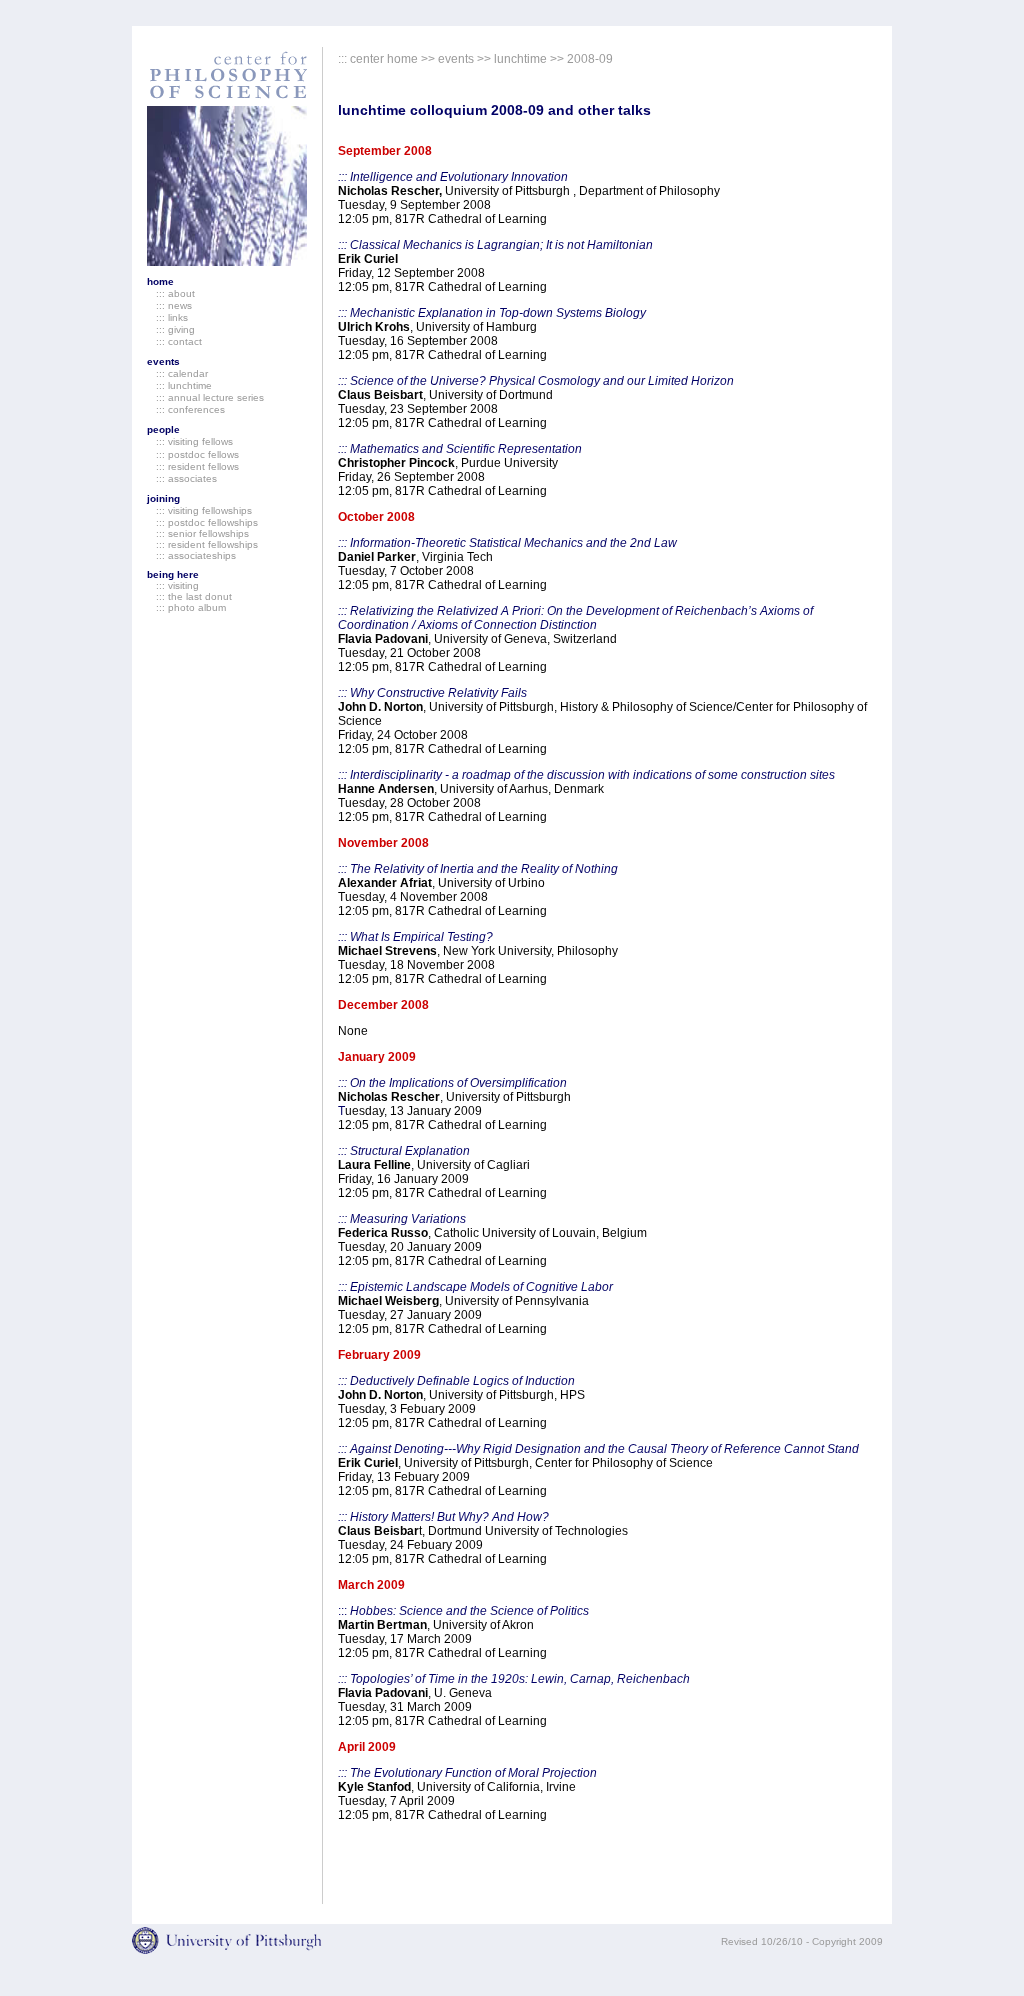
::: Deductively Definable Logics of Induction (456, 1381)
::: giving (171, 329)
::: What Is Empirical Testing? (415, 937)
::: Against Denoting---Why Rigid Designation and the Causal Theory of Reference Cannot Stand (598, 1449)
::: (463, 1611)
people (163, 429)
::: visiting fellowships (199, 510)
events (163, 361)
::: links (167, 317)
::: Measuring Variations (402, 1219)
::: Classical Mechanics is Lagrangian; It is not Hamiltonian (495, 245)
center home (384, 59)
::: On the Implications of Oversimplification (452, 1083)
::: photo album (186, 607)
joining (163, 498)
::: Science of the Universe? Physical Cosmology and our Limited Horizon (536, 381)
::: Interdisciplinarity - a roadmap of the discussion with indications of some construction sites (586, 775)
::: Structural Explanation (404, 1151)
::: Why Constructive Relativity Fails (432, 693)
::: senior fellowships (198, 533)
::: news (169, 305)
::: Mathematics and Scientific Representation (460, 449)
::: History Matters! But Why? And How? (443, 1517)
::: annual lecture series (205, 397)
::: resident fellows (193, 466)
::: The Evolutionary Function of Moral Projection (467, 1773)
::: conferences (186, 409)
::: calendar (177, 373)
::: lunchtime (179, 385)
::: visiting (173, 585)
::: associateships (191, 555)
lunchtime (520, 59)
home (160, 281)
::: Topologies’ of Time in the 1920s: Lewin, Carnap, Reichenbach (514, 1679)
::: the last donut (189, 596)
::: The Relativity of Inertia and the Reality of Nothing (478, 869)
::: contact (174, 341)
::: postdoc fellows (197, 454)
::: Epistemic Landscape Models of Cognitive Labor (475, 1287)
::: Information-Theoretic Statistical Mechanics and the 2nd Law (507, 543)
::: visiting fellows (190, 441)
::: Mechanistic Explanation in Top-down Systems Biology (492, 313)
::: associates (182, 478)
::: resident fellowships (202, 544)
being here (173, 574)
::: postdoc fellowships (202, 522)
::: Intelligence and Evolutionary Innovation (453, 177)
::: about (171, 293)
